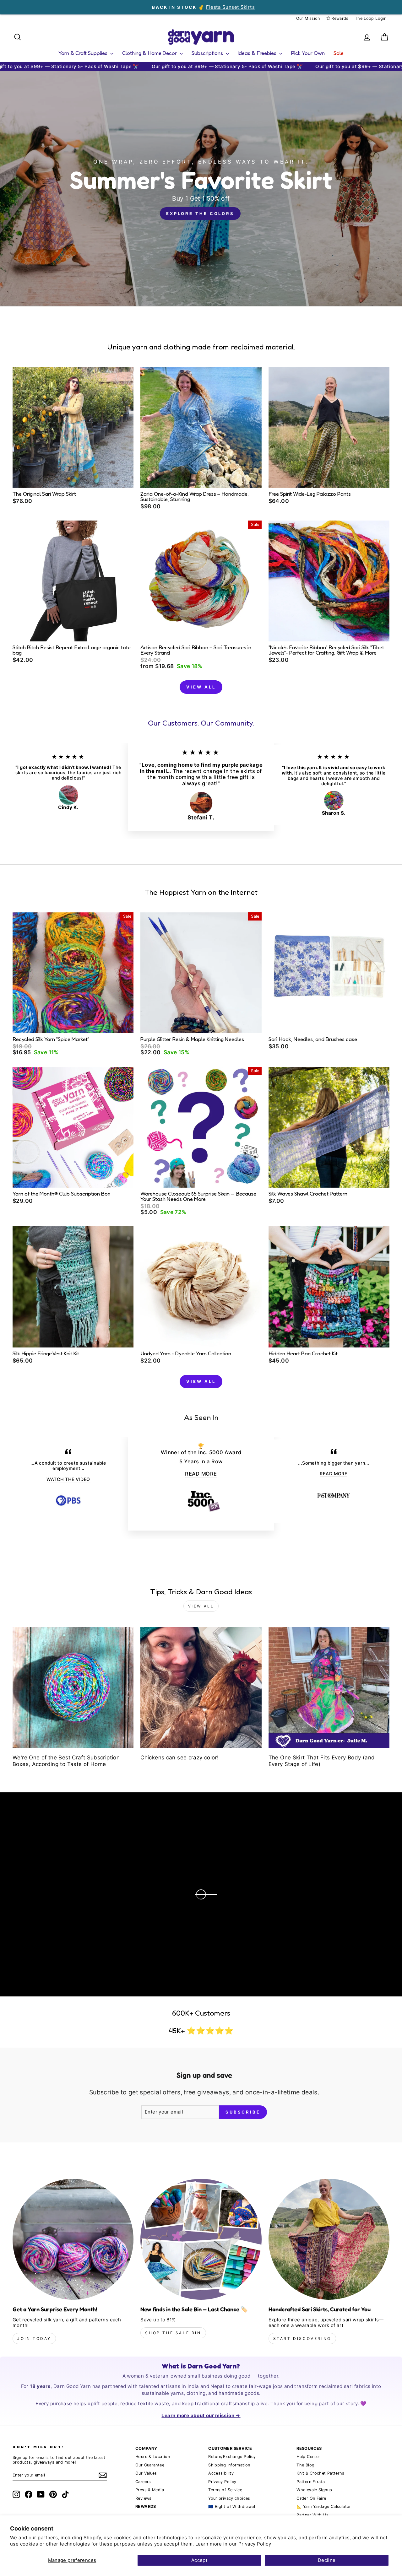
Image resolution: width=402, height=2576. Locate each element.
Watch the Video (74, 1900)
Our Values (146, 2473)
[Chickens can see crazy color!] (201, 1688)
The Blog (305, 2465)
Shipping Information (229, 2465)
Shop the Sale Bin (173, 2333)
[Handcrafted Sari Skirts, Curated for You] (329, 2239)
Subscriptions (208, 53)
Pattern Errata (311, 2482)
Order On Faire (311, 2498)
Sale (339, 53)
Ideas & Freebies (258, 53)
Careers (143, 2482)
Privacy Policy (255, 2544)
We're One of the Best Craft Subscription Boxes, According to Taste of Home (66, 1761)
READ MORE (201, 1474)
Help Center (308, 2457)
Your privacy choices (229, 2498)
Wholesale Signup (314, 2490)
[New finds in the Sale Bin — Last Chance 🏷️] (201, 2239)
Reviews (144, 2498)
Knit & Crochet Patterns (320, 2473)
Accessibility (221, 2473)
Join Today (34, 2338)
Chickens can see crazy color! (179, 1758)
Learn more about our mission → (201, 2415)
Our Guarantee (150, 2465)
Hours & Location (153, 2457)
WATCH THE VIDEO (68, 1479)
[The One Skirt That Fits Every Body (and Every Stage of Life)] (329, 1688)
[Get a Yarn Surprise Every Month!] (73, 2239)
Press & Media (150, 2490)
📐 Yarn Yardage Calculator (324, 2506)
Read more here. (50, 1880)
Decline (327, 2560)
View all (201, 687)
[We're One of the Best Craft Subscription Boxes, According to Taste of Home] (73, 1688)
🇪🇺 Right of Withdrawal (232, 2506)
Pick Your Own (308, 53)
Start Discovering (302, 2338)
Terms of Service (225, 2490)
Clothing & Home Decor (150, 53)
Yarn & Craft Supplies (84, 53)
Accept (199, 2560)
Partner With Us (312, 2515)
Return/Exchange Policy (232, 2457)
